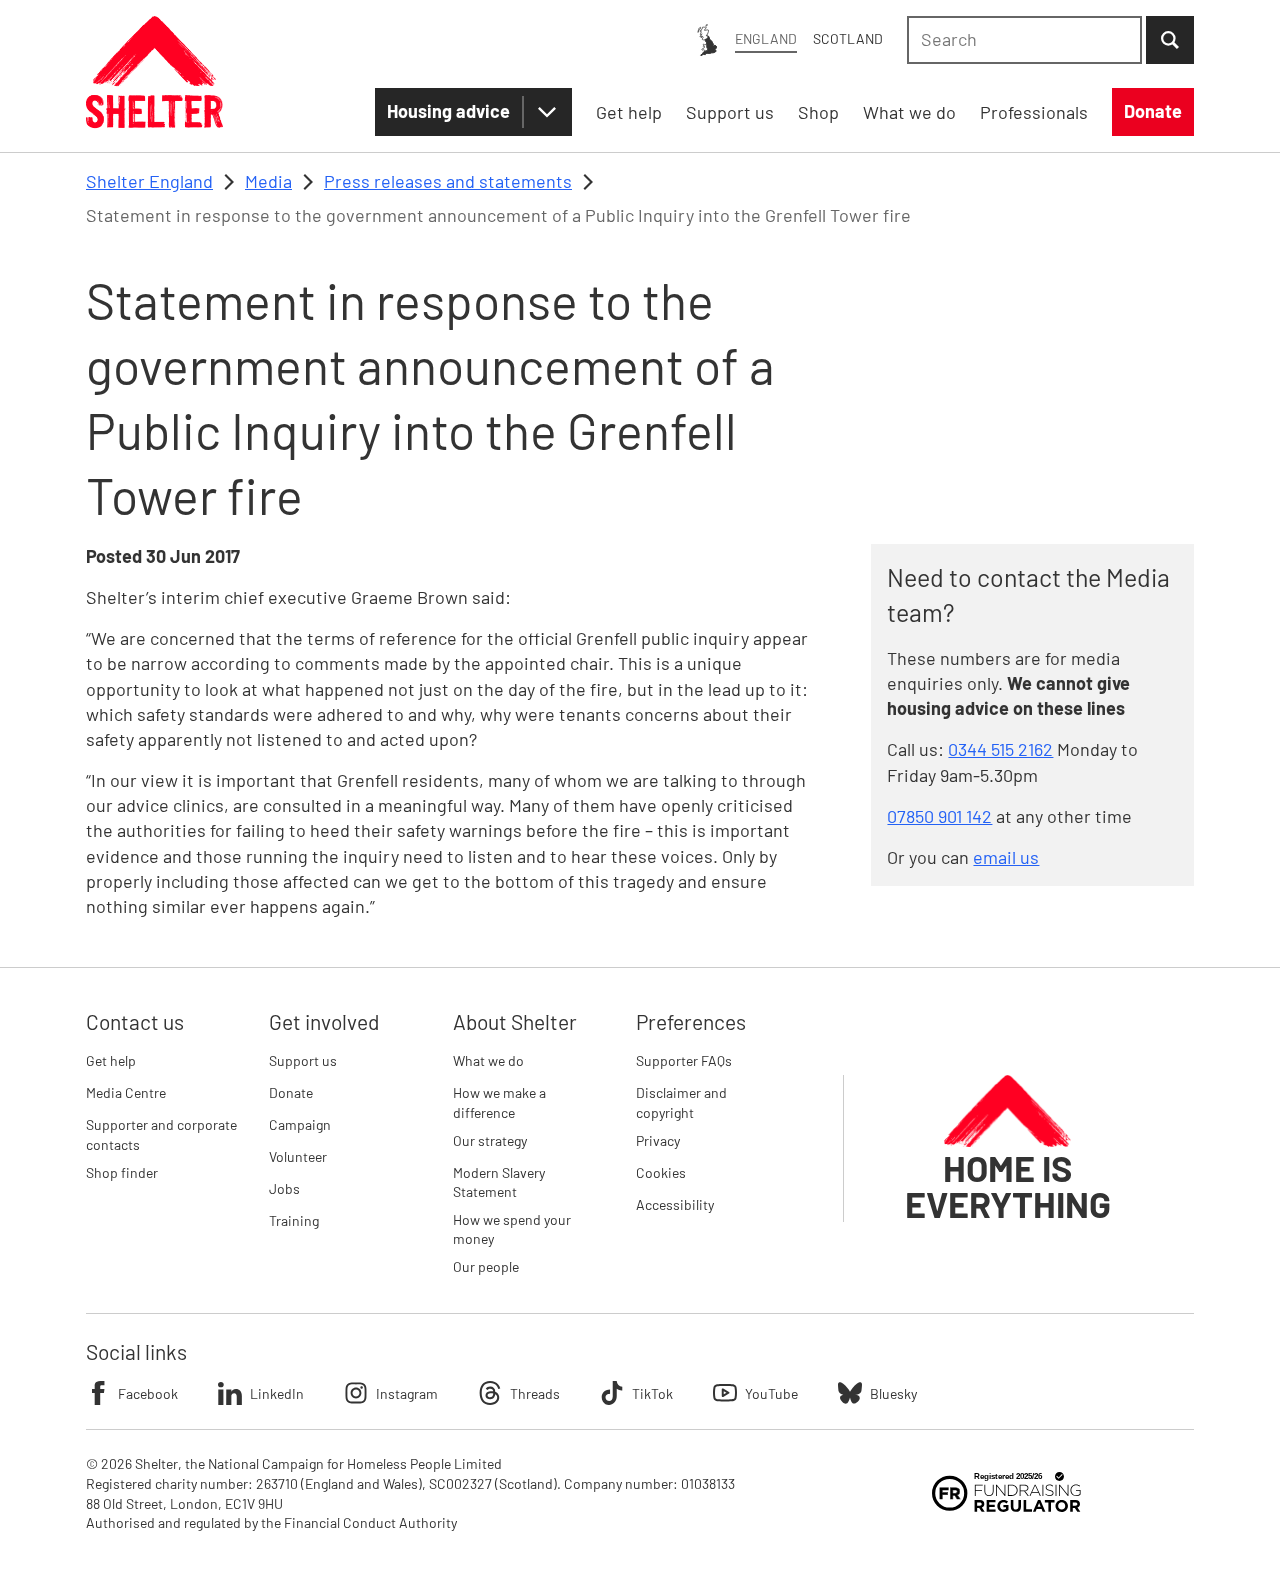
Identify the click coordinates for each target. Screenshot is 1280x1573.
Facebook (148, 1393)
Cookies (661, 1172)
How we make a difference (499, 1102)
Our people (486, 1266)
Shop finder (122, 1172)
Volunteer (298, 1156)
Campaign (300, 1124)
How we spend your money (512, 1229)
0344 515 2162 (1000, 749)
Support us (303, 1060)
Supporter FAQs (684, 1060)
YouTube (771, 1393)
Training (294, 1220)
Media (268, 181)
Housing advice (448, 111)
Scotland (848, 38)
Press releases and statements (448, 181)
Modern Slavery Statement (499, 1182)
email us (1006, 857)
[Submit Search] (1170, 40)
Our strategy (490, 1140)
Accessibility (675, 1204)
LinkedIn (277, 1393)
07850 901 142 (939, 816)
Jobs (284, 1188)
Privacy (658, 1140)
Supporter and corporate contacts (161, 1134)
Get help (111, 1060)
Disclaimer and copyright (681, 1102)
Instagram (407, 1393)
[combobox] (1024, 40)
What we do (488, 1060)
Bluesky (893, 1393)
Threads (535, 1393)
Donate (291, 1092)
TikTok (652, 1393)
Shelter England (149, 181)
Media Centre (126, 1092)
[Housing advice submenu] (547, 112)
